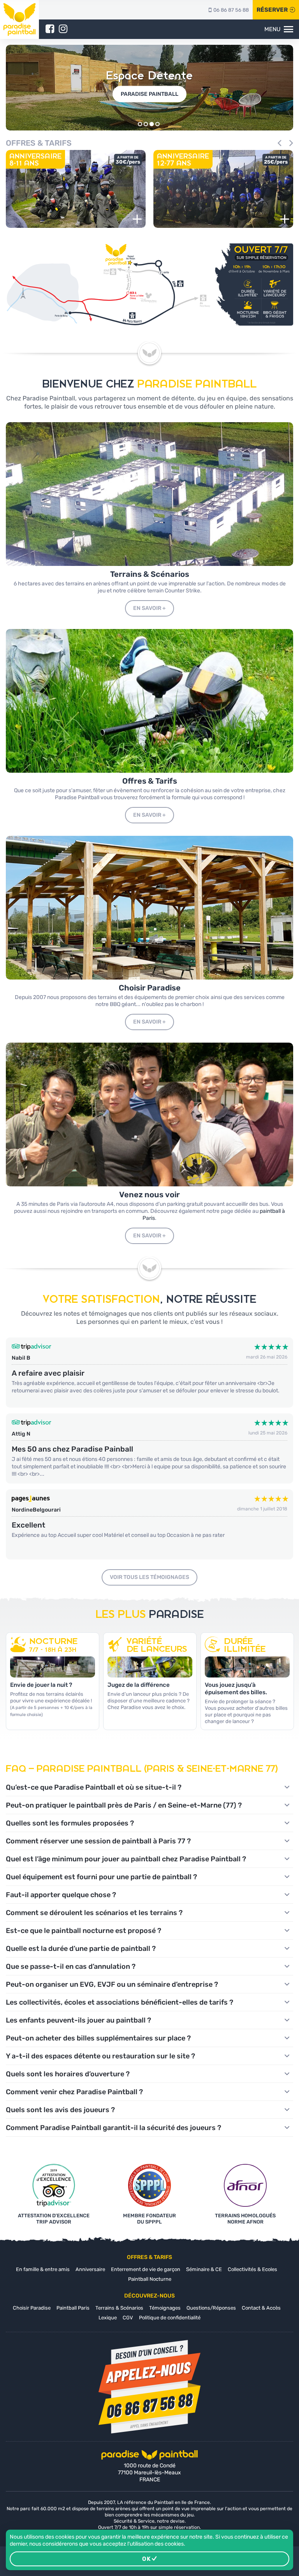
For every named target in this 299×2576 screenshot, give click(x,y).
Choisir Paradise (32, 2308)
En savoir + (149, 608)
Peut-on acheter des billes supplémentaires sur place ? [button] (98, 2038)
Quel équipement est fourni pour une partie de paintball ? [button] (101, 1877)
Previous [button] (281, 143)
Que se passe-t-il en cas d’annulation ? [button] (71, 1966)
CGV (128, 2318)
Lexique (108, 2318)
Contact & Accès (261, 2308)
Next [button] (290, 143)
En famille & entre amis (43, 2269)
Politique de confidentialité (170, 2318)
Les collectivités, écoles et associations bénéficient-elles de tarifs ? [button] (120, 2002)
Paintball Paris (73, 2308)
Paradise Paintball (149, 94)
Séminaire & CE (204, 2269)
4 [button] (157, 124)
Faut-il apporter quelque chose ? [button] (61, 1895)
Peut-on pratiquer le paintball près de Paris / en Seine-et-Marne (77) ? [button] (124, 1805)
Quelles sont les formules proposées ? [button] (70, 1823)
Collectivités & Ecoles (252, 2269)
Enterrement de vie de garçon (146, 2269)
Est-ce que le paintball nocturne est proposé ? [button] (84, 1931)
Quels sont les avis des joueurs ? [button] (60, 2110)
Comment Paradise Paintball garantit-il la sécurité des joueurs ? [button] (113, 2128)
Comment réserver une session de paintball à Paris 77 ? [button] (98, 1841)
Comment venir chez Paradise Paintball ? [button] (74, 2092)
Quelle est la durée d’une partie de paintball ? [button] (81, 1949)
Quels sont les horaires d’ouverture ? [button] (68, 2074)
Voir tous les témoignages (149, 1577)
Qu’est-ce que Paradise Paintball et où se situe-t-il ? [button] (94, 1787)
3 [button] (152, 124)
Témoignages (165, 2308)
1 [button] (140, 124)
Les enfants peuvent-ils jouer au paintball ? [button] (78, 2020)
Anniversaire (90, 2269)
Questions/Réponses (211, 2308)
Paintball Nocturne (150, 2279)
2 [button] (146, 124)
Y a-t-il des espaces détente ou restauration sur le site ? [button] (100, 2056)
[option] (149, 88)
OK (147, 2559)
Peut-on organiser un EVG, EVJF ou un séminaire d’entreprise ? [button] (112, 1984)
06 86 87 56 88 (231, 10)
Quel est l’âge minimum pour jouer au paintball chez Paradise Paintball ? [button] (126, 1859)
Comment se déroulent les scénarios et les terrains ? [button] (94, 1913)
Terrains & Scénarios (119, 2308)
